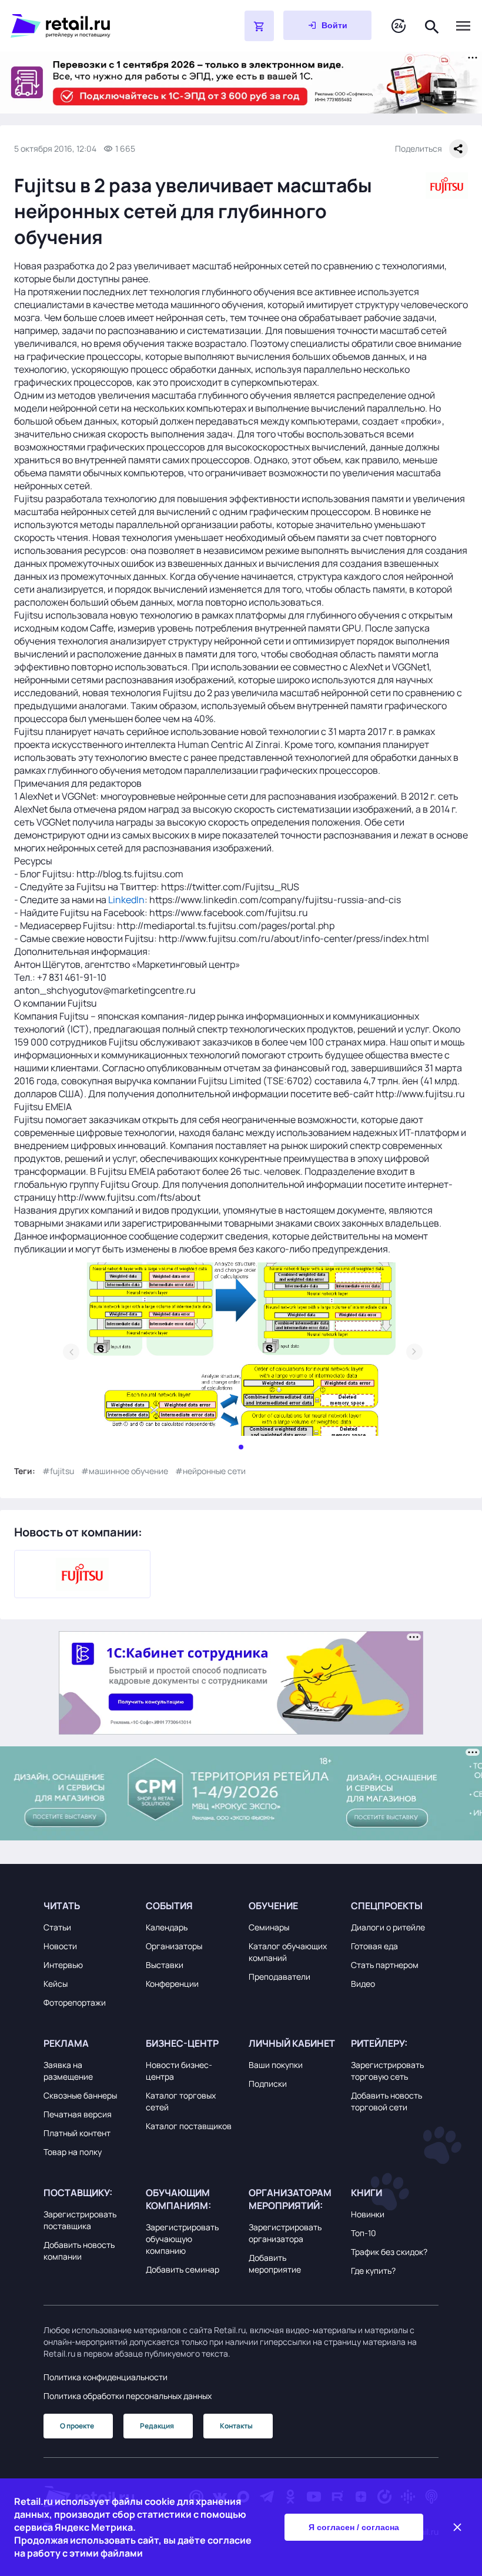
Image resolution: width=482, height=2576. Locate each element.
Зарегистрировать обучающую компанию (182, 2239)
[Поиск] (432, 26)
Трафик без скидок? (389, 2252)
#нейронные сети (210, 1471)
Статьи (57, 1927)
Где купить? (373, 2271)
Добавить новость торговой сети (386, 2101)
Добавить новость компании (79, 2251)
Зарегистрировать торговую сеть (387, 2071)
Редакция (157, 2426)
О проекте (77, 2426)
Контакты (236, 2426)
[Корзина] (259, 26)
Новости (60, 1946)
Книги (366, 2193)
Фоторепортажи (75, 2002)
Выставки (165, 1965)
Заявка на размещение (68, 2071)
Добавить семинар (183, 2269)
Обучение (273, 1906)
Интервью (63, 1965)
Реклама (66, 2043)
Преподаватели (280, 1977)
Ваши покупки (276, 2065)
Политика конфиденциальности (106, 2377)
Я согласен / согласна (354, 2527)
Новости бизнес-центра (179, 2071)
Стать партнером (385, 1965)
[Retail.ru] (98, 26)
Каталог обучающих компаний (288, 1952)
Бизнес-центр (182, 2043)
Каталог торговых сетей (181, 2101)
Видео (363, 1984)
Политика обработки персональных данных (128, 2396)
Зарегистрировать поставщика (80, 2220)
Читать (62, 1906)
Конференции (172, 1984)
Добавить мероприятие (275, 2263)
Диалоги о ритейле (388, 1927)
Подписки (268, 2084)
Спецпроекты (387, 1906)
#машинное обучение (125, 1471)
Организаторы (174, 1946)
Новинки (368, 2214)
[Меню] (463, 26)
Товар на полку (73, 2152)
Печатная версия (78, 2114)
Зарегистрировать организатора (285, 2233)
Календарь (167, 1927)
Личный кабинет (292, 2043)
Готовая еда (374, 1946)
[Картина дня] (399, 26)
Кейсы (56, 1984)
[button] (87, 1906)
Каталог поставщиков (189, 2126)
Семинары (269, 1927)
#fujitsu (58, 1471)
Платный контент (77, 2133)
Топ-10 (364, 2233)
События (169, 1906)
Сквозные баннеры (80, 2095)
